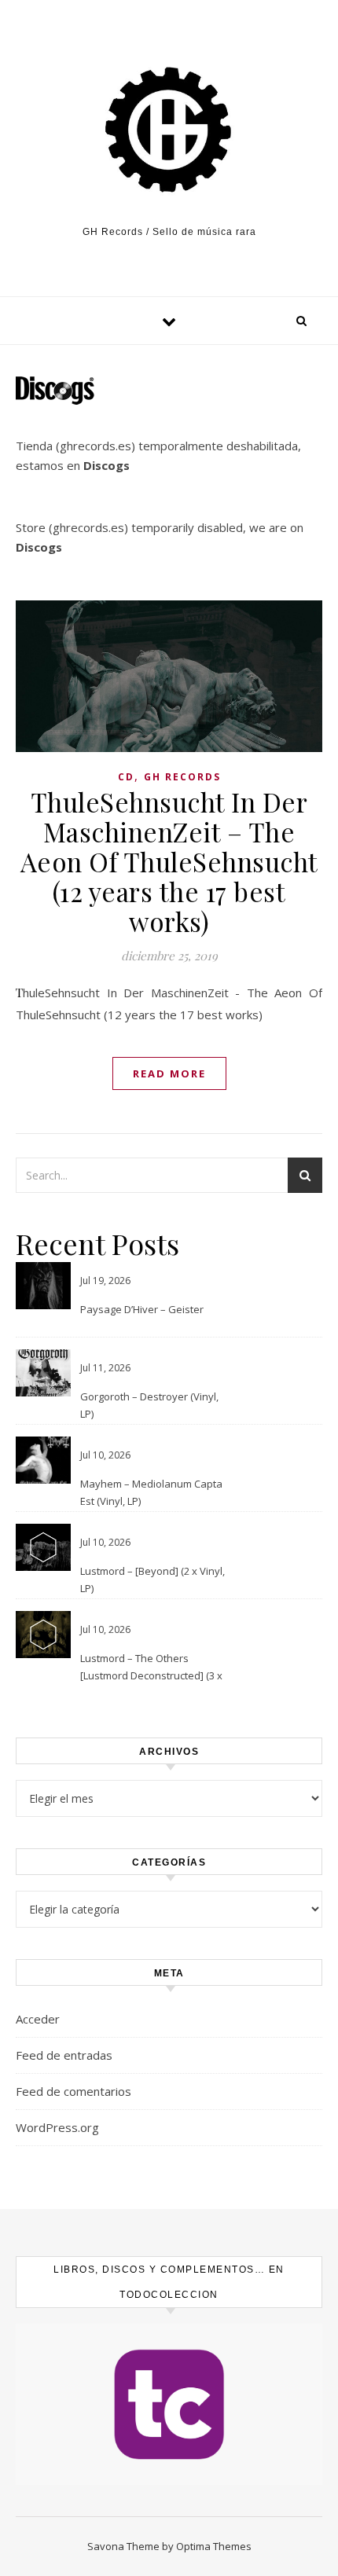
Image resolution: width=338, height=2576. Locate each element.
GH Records (182, 777)
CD (126, 777)
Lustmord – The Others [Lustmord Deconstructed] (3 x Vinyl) (151, 1668)
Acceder (38, 2019)
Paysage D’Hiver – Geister (142, 1309)
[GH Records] (169, 130)
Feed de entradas (64, 2055)
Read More (169, 1073)
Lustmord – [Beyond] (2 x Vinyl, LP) (152, 1580)
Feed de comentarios (73, 2091)
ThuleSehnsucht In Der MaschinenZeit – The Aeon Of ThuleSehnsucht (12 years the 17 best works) (169, 861)
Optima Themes (214, 2546)
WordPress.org (57, 2127)
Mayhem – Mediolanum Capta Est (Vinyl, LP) (151, 1492)
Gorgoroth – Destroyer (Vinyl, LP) (149, 1405)
